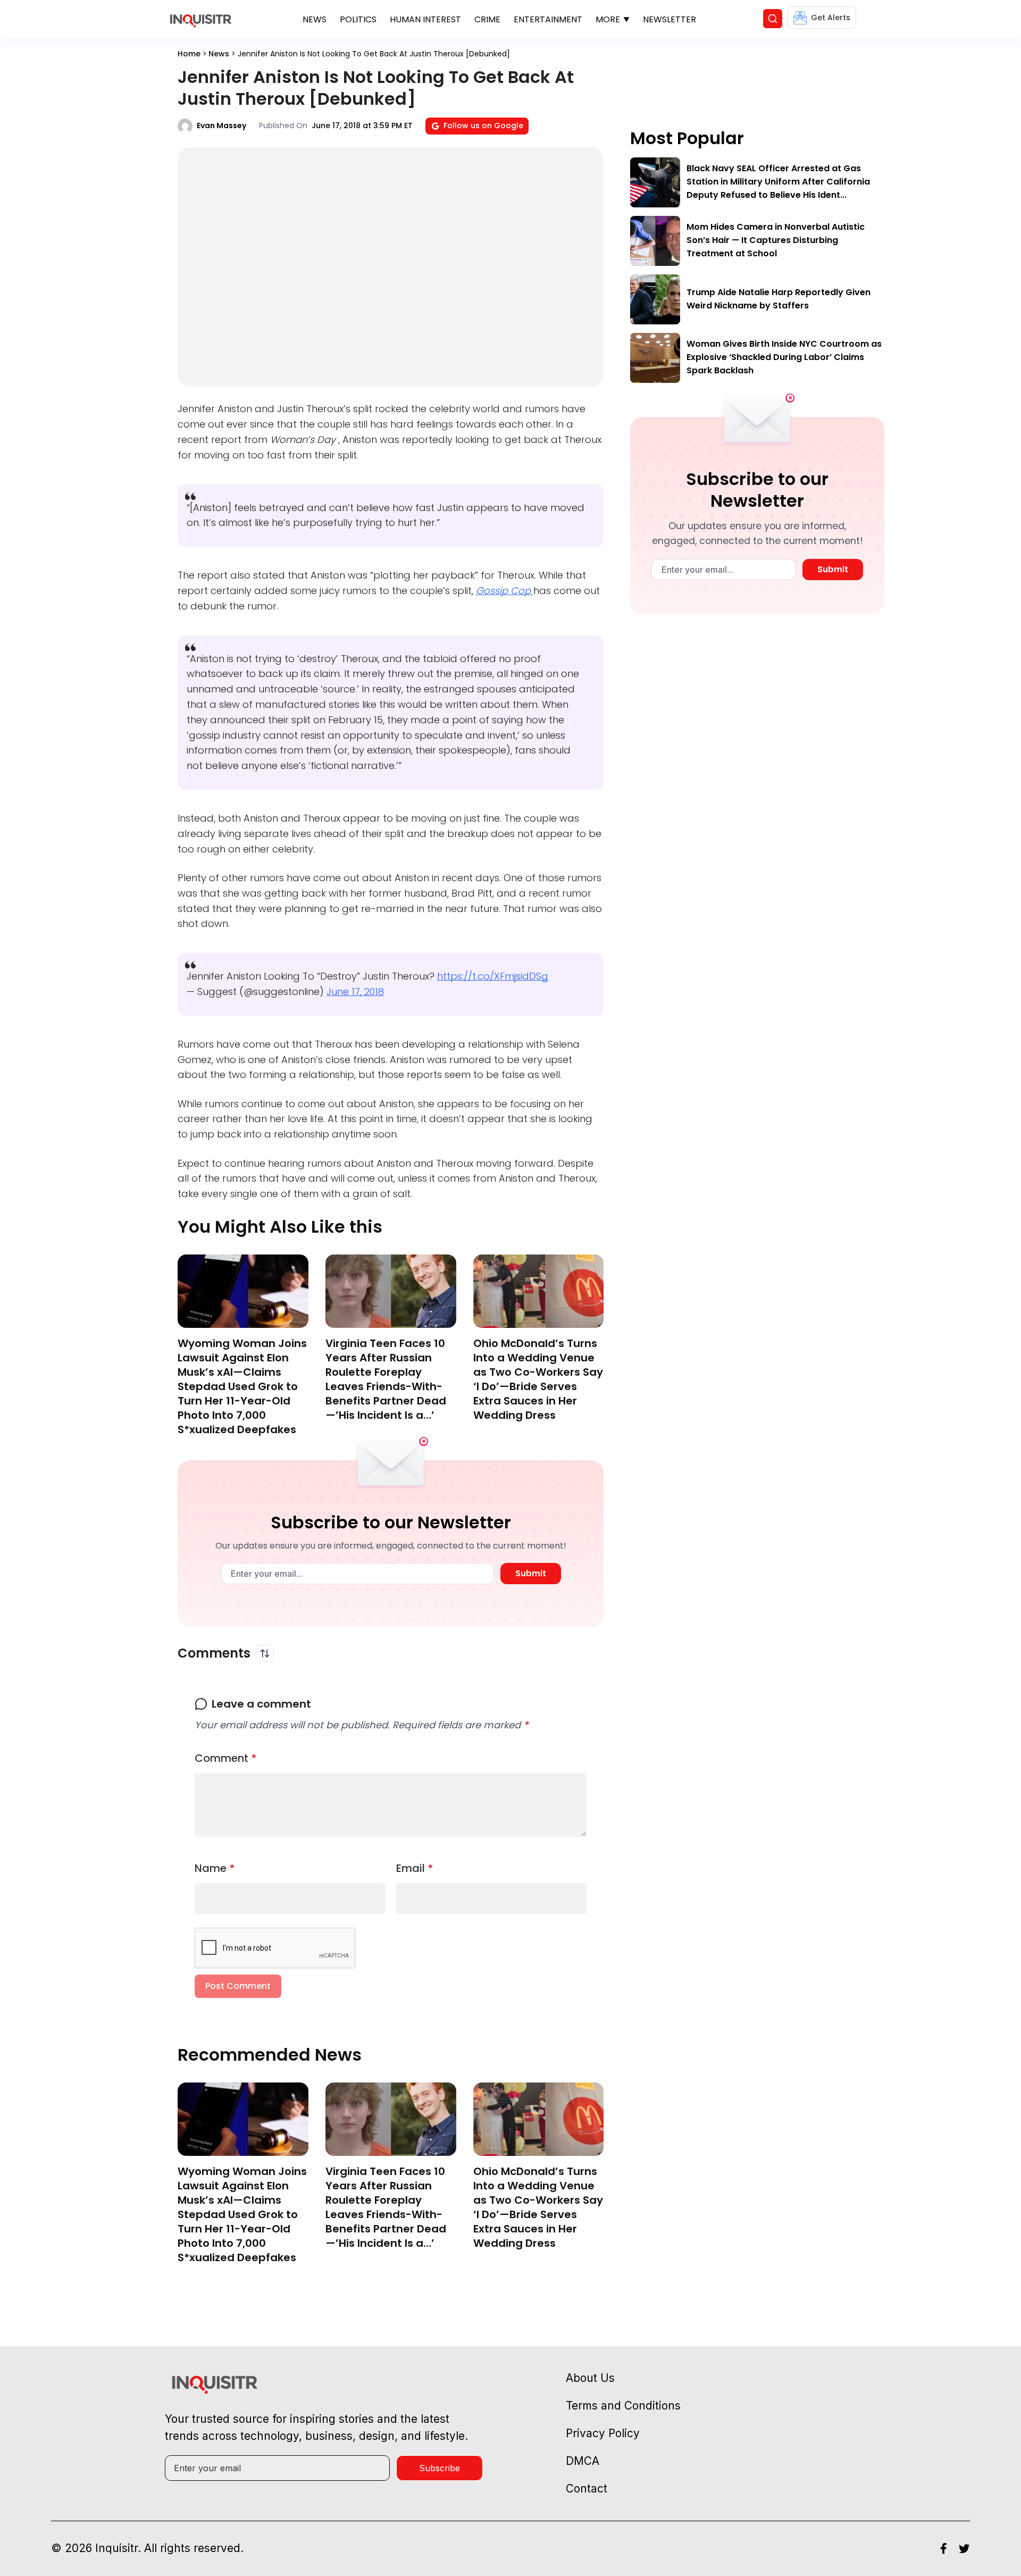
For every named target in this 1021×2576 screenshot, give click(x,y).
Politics (358, 19)
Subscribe (440, 2468)
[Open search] (773, 19)
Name (215, 1868)
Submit (531, 1573)
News (315, 19)
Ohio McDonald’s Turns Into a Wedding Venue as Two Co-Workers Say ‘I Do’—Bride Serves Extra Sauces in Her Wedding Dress (538, 1379)
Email (415, 1868)
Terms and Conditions (623, 2406)
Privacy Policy (603, 2433)
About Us (590, 2378)
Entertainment (548, 19)
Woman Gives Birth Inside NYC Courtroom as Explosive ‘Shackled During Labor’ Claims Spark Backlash (784, 357)
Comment (226, 1758)
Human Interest (425, 19)
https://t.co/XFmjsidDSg (493, 976)
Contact (587, 2489)
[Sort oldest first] (265, 1653)
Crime (487, 19)
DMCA (583, 2461)
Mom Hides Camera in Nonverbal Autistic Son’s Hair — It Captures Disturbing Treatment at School (776, 240)
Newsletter (669, 19)
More (608, 19)
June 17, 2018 (355, 992)
